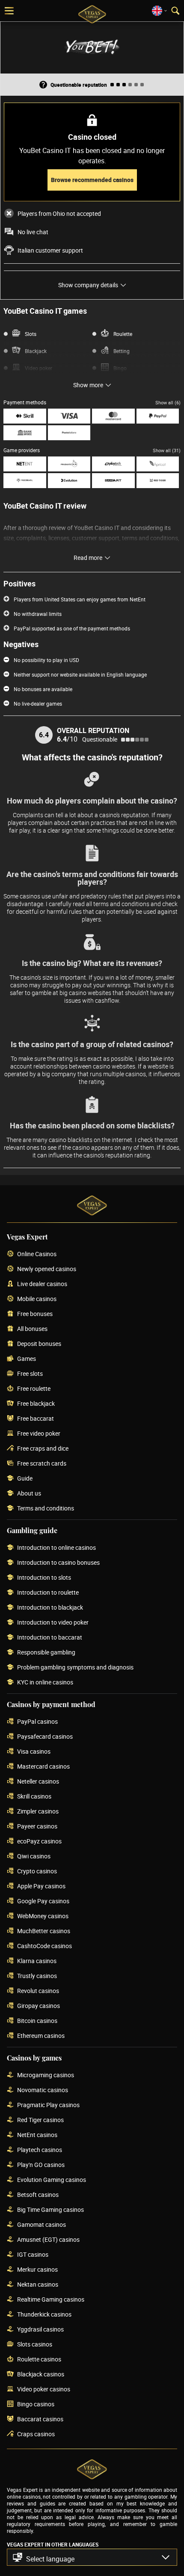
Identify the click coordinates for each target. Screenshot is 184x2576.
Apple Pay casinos (41, 1886)
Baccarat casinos (40, 2419)
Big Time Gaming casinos (50, 2210)
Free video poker (39, 1434)
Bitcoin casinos (37, 2021)
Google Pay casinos (43, 1901)
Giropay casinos (39, 2006)
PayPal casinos (37, 1722)
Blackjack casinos (41, 2374)
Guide (25, 1479)
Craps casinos (36, 2434)
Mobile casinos (37, 1299)
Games (27, 1359)
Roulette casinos (39, 2360)
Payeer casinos (37, 1827)
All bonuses (32, 1329)
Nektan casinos (38, 2285)
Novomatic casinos (43, 2090)
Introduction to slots (44, 1578)
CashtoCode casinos (45, 1946)
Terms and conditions (46, 1509)
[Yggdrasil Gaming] (25, 481)
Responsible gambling (46, 1653)
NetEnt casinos (37, 2135)
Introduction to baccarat (50, 1638)
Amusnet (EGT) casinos (48, 2240)
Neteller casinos (38, 1782)
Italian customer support (50, 250)
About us (29, 1494)
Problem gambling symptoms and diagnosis (75, 1668)
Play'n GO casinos (41, 2165)
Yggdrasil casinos (40, 2330)
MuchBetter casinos (44, 1931)
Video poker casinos (44, 2389)
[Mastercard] (113, 416)
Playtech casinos (40, 2150)
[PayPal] (158, 416)
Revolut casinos (38, 1991)
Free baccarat (36, 1419)
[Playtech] (113, 464)
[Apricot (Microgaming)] (158, 464)
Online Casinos (37, 1254)
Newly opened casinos (47, 1269)
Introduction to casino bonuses (58, 1563)
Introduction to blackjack (50, 1608)
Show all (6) (168, 402)
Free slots (30, 1374)
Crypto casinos (37, 1871)
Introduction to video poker (53, 1623)
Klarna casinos (37, 1961)
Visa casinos (34, 1752)
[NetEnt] (25, 464)
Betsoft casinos (38, 2195)
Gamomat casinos (42, 2225)
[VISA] (69, 416)
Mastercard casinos (43, 1767)
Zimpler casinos (38, 1812)
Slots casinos (35, 2345)
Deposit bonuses (39, 1344)
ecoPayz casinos (39, 1841)
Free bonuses (35, 1314)
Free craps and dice (43, 1449)
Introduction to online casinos (56, 1548)
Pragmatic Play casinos (48, 2105)
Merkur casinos (37, 2270)
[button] (92, 2557)
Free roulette (34, 1389)
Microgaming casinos (46, 2075)
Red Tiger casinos (40, 2120)
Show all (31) (167, 450)
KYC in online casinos (45, 1682)
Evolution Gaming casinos (52, 2180)
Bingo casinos (36, 2404)
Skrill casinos (34, 1797)
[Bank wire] (25, 433)
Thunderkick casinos (44, 2315)
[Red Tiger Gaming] (158, 481)
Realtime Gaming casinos (51, 2300)
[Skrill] (25, 416)
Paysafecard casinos (45, 1737)
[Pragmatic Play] (69, 464)
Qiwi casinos (34, 1856)
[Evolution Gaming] (69, 481)
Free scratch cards (42, 1464)
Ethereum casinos (41, 2036)
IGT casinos (33, 2255)
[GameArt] (113, 481)
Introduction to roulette (48, 1593)
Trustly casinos (37, 1976)
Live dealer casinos (42, 1284)
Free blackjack (36, 1404)
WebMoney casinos (43, 1916)
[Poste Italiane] (69, 433)
